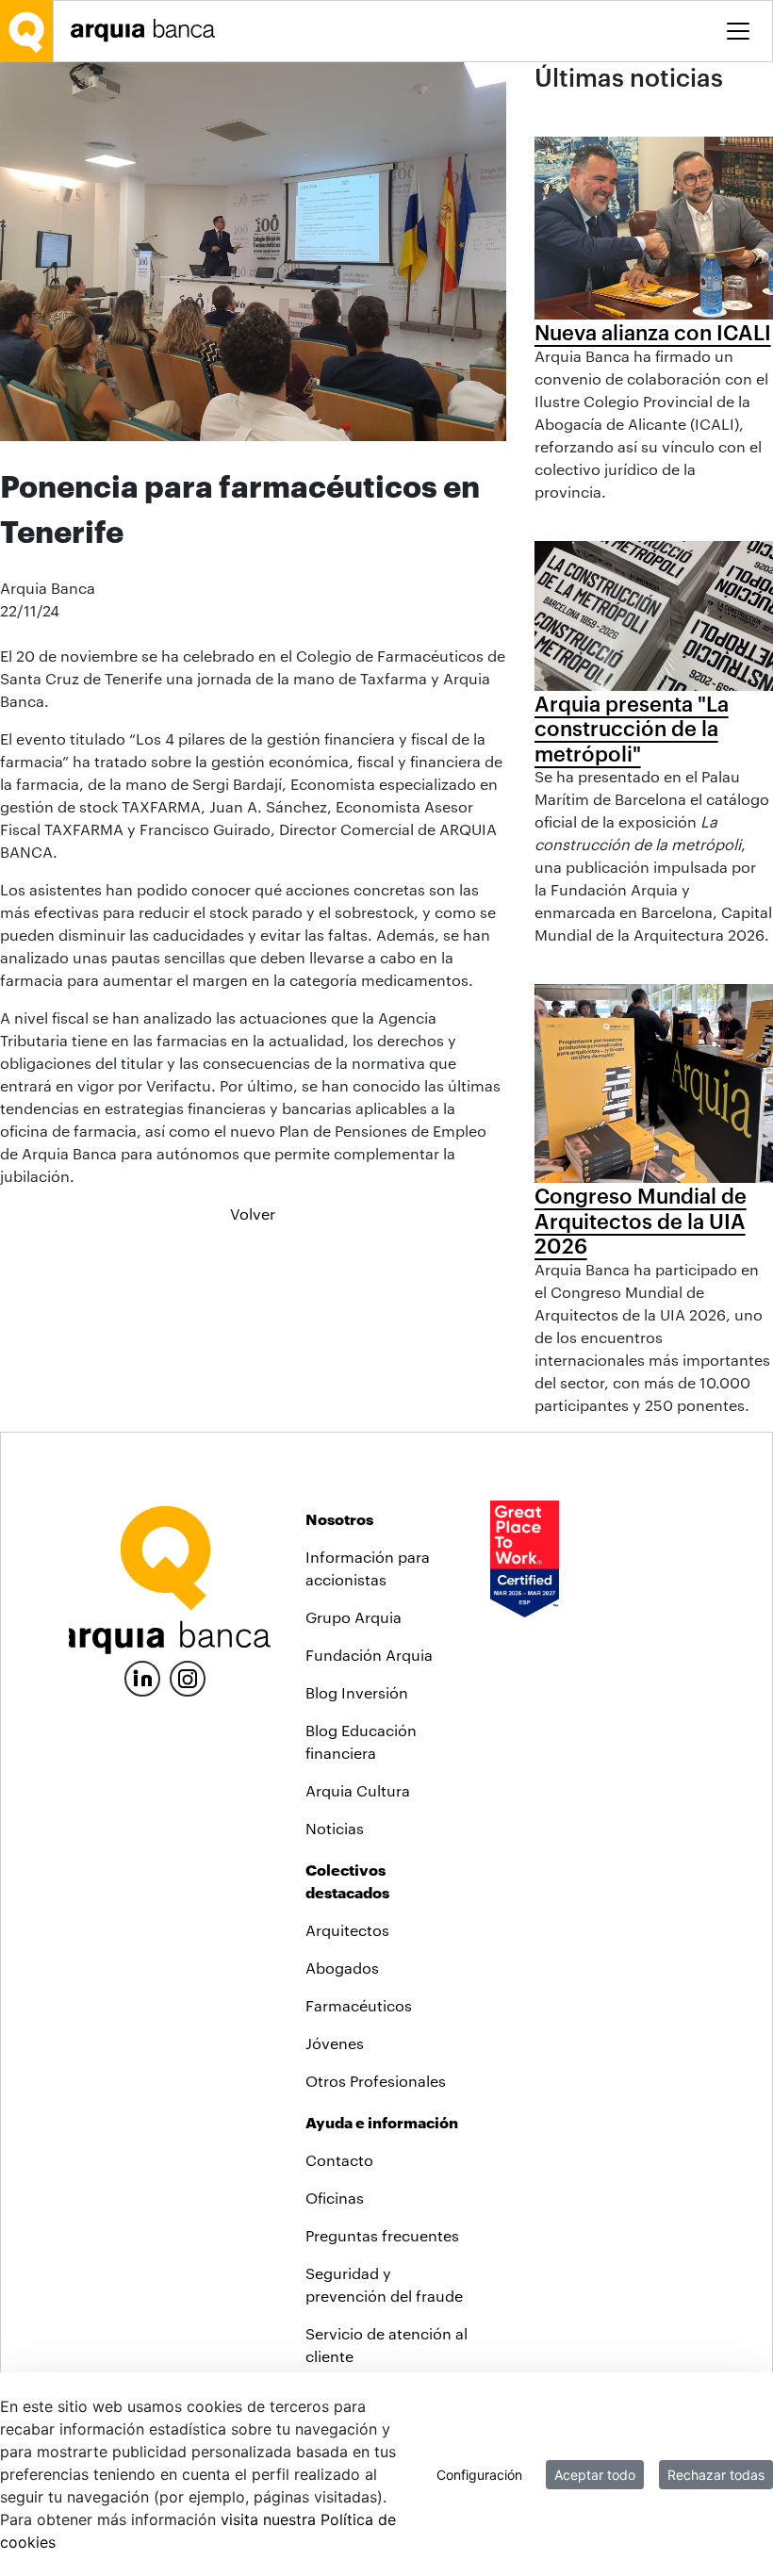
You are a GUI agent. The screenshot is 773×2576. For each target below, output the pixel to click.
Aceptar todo (595, 2475)
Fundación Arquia (369, 1655)
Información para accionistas (368, 1568)
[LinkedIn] (142, 1676)
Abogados (342, 1968)
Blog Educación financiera (361, 1741)
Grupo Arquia (354, 1617)
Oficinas (335, 2198)
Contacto (339, 2160)
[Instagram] (188, 1677)
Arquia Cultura (358, 1790)
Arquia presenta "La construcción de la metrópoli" (632, 728)
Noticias (335, 1828)
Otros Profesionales (376, 2081)
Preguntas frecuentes (382, 2235)
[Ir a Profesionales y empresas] (148, 31)
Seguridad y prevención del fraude (384, 2284)
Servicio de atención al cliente (386, 2345)
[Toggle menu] (738, 31)
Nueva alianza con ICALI (653, 332)
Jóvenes (335, 2043)
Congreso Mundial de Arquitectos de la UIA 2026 (641, 1220)
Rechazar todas (716, 2475)
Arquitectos (347, 1930)
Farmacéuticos (359, 2005)
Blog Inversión (357, 1692)
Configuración (479, 2475)
